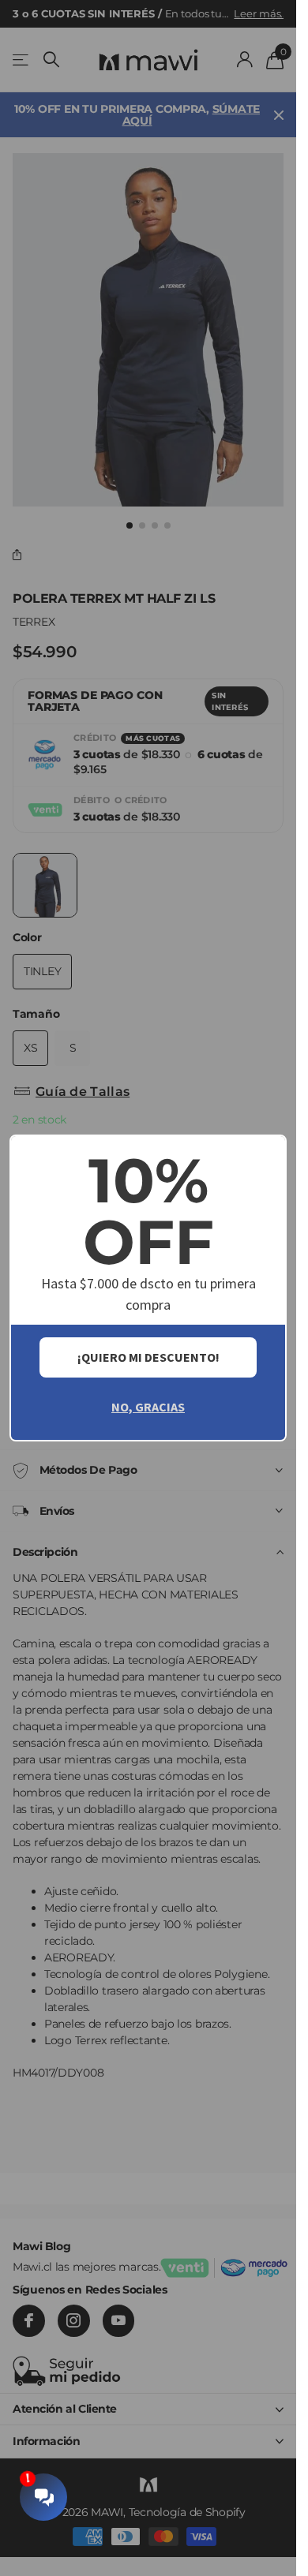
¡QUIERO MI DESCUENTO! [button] (148, 1357)
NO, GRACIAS (148, 1407)
